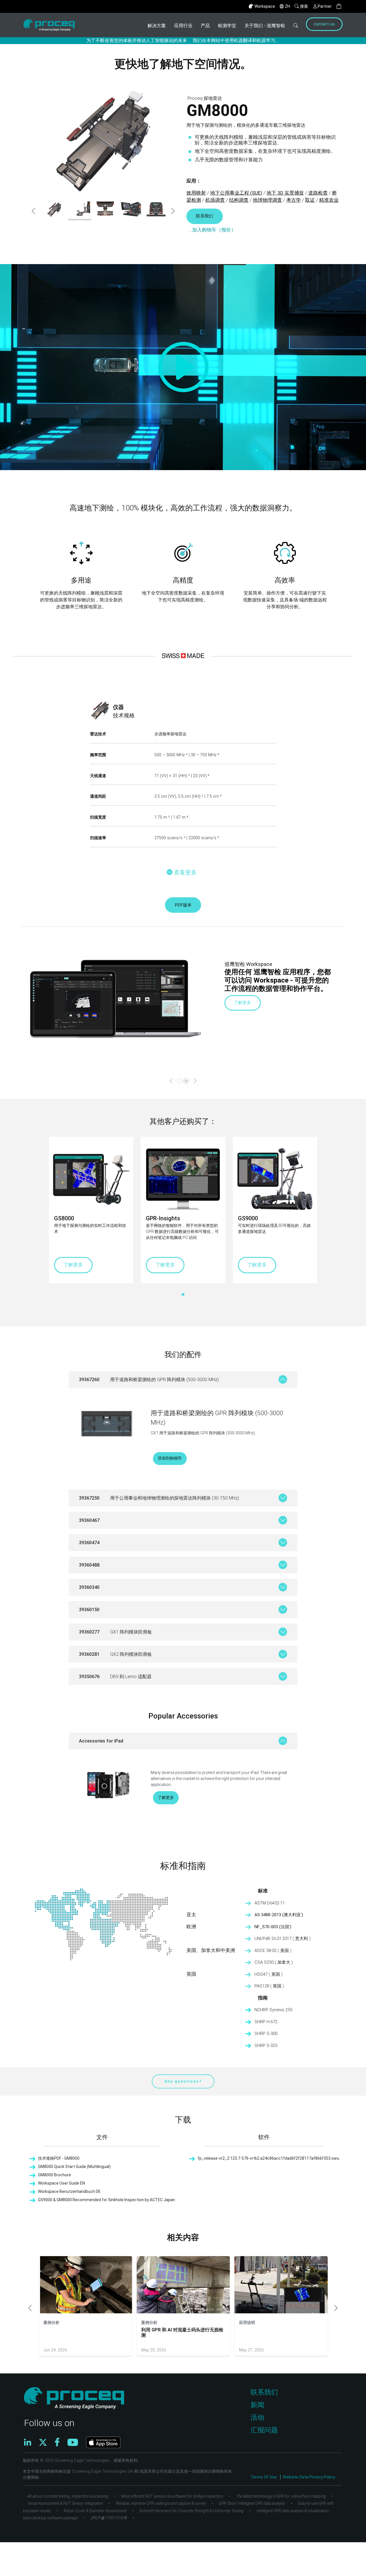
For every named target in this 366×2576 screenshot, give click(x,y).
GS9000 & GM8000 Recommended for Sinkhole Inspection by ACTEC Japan (107, 2200)
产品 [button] (205, 26)
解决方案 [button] (157, 26)
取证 (310, 200)
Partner (325, 6)
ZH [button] (287, 6)
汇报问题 (264, 2430)
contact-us (324, 24)
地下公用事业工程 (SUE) (236, 193)
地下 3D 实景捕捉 (285, 193)
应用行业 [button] (183, 26)
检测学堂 (227, 26)
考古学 (294, 200)
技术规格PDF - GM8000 (59, 2158)
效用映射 (196, 193)
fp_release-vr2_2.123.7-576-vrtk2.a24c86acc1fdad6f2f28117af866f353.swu (268, 2158)
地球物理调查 (267, 200)
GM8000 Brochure (54, 2175)
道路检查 (318, 193)
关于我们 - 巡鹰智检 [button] (265, 26)
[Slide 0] (179, 1081)
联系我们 (204, 216)
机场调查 (215, 200)
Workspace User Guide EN (61, 2183)
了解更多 (242, 1003)
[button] (339, 6)
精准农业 (329, 200)
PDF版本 (183, 905)
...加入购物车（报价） (212, 230)
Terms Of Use (264, 2477)
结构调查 (239, 200)
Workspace (265, 6)
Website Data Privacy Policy (309, 2477)
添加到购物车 (170, 1458)
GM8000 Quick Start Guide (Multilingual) (74, 2167)
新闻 (257, 2405)
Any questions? (183, 2081)
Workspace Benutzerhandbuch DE (69, 2191)
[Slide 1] (186, 1081)
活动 (257, 2417)
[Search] (296, 25)
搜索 (304, 6)
